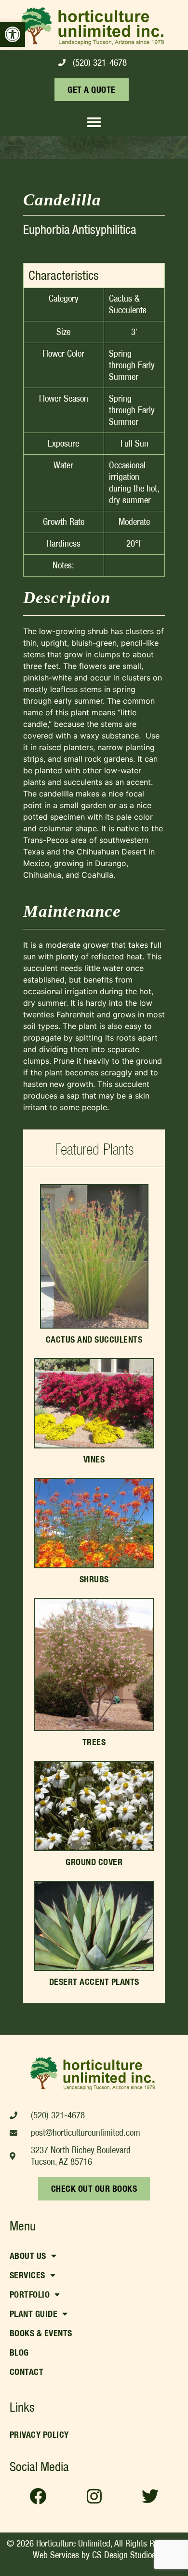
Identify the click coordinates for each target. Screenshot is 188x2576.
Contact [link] (27, 2372)
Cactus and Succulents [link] (94, 1339)
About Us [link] (28, 2256)
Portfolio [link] (30, 2294)
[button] (94, 122)
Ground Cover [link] (94, 1862)
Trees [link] (94, 1742)
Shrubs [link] (94, 1579)
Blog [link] (19, 2352)
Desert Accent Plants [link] (94, 1982)
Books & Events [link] (41, 2333)
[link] (13, 34)
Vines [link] (94, 1459)
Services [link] (27, 2275)
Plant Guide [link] (34, 2314)
